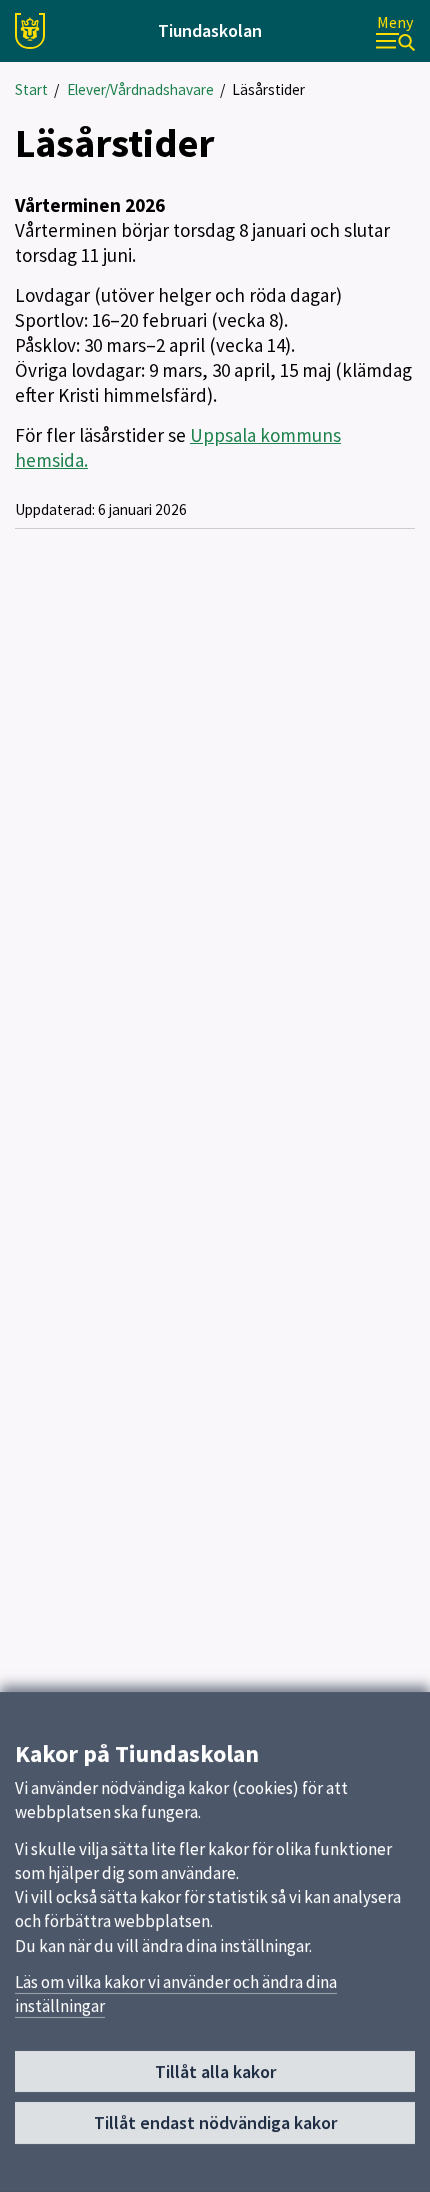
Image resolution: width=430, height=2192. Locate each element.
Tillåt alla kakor (215, 2071)
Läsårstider (268, 89)
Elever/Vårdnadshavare (140, 89)
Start (31, 89)
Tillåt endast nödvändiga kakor (215, 2122)
